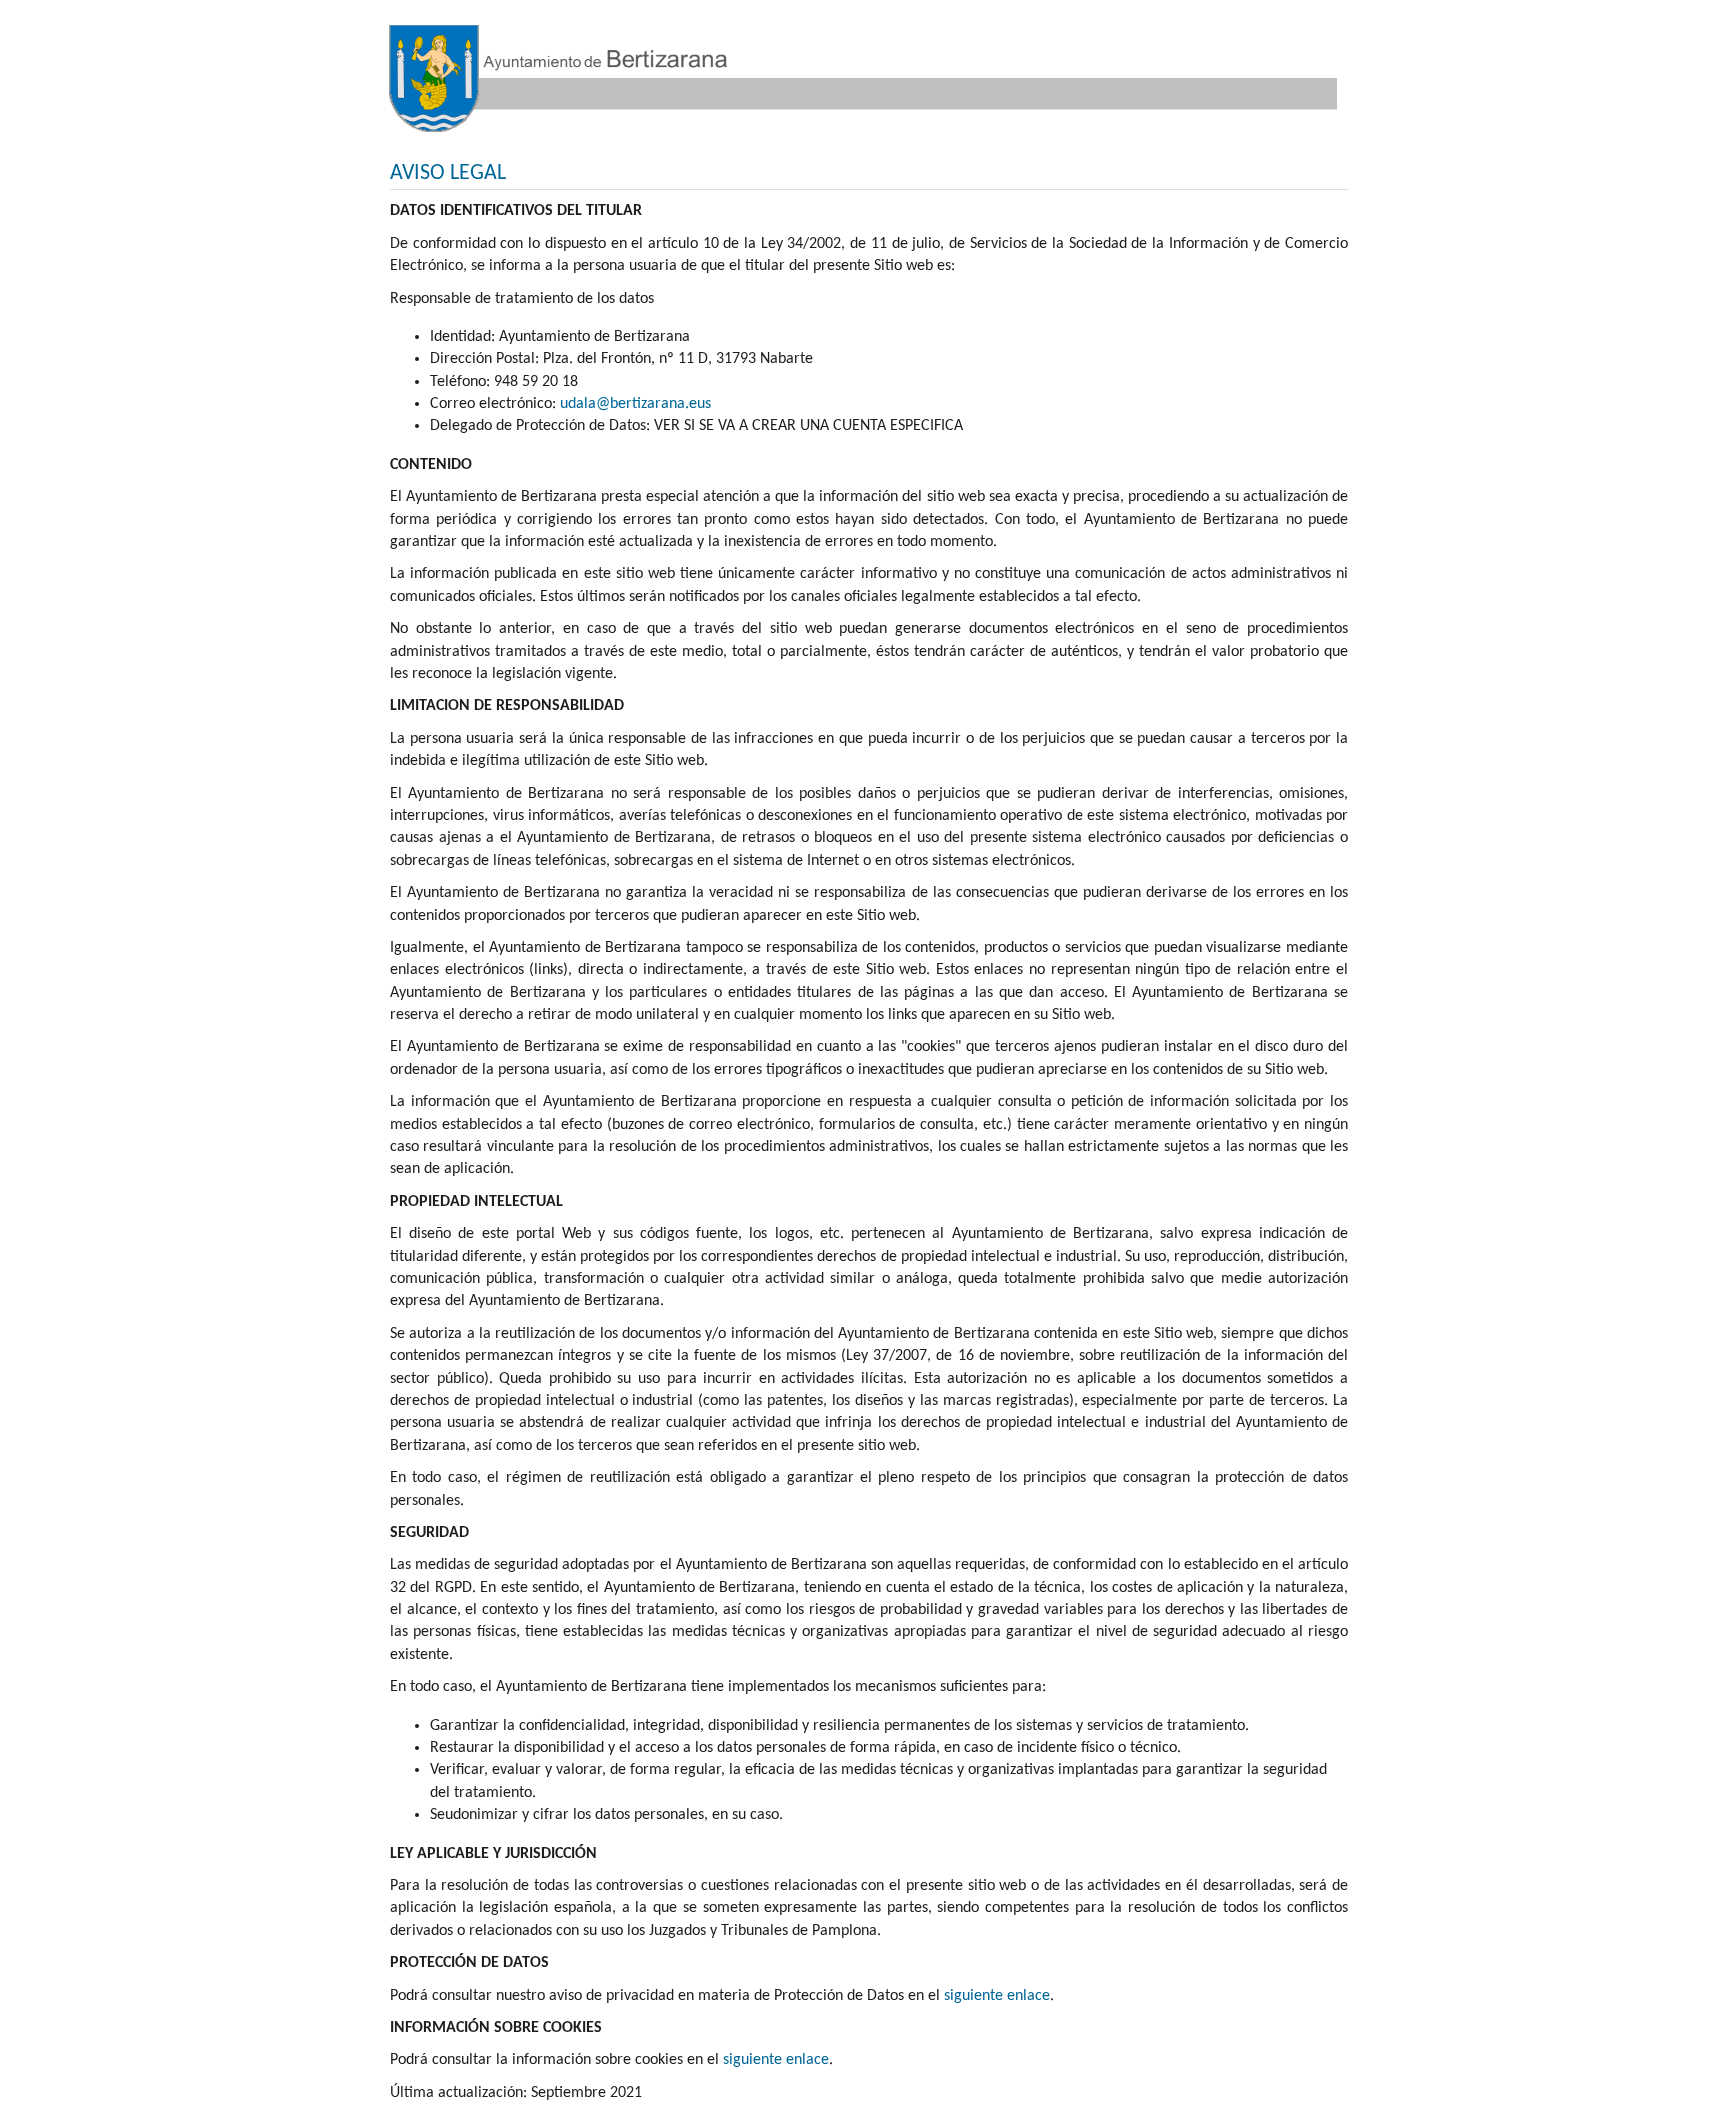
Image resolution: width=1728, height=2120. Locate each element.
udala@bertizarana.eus (635, 404)
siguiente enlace (997, 1996)
